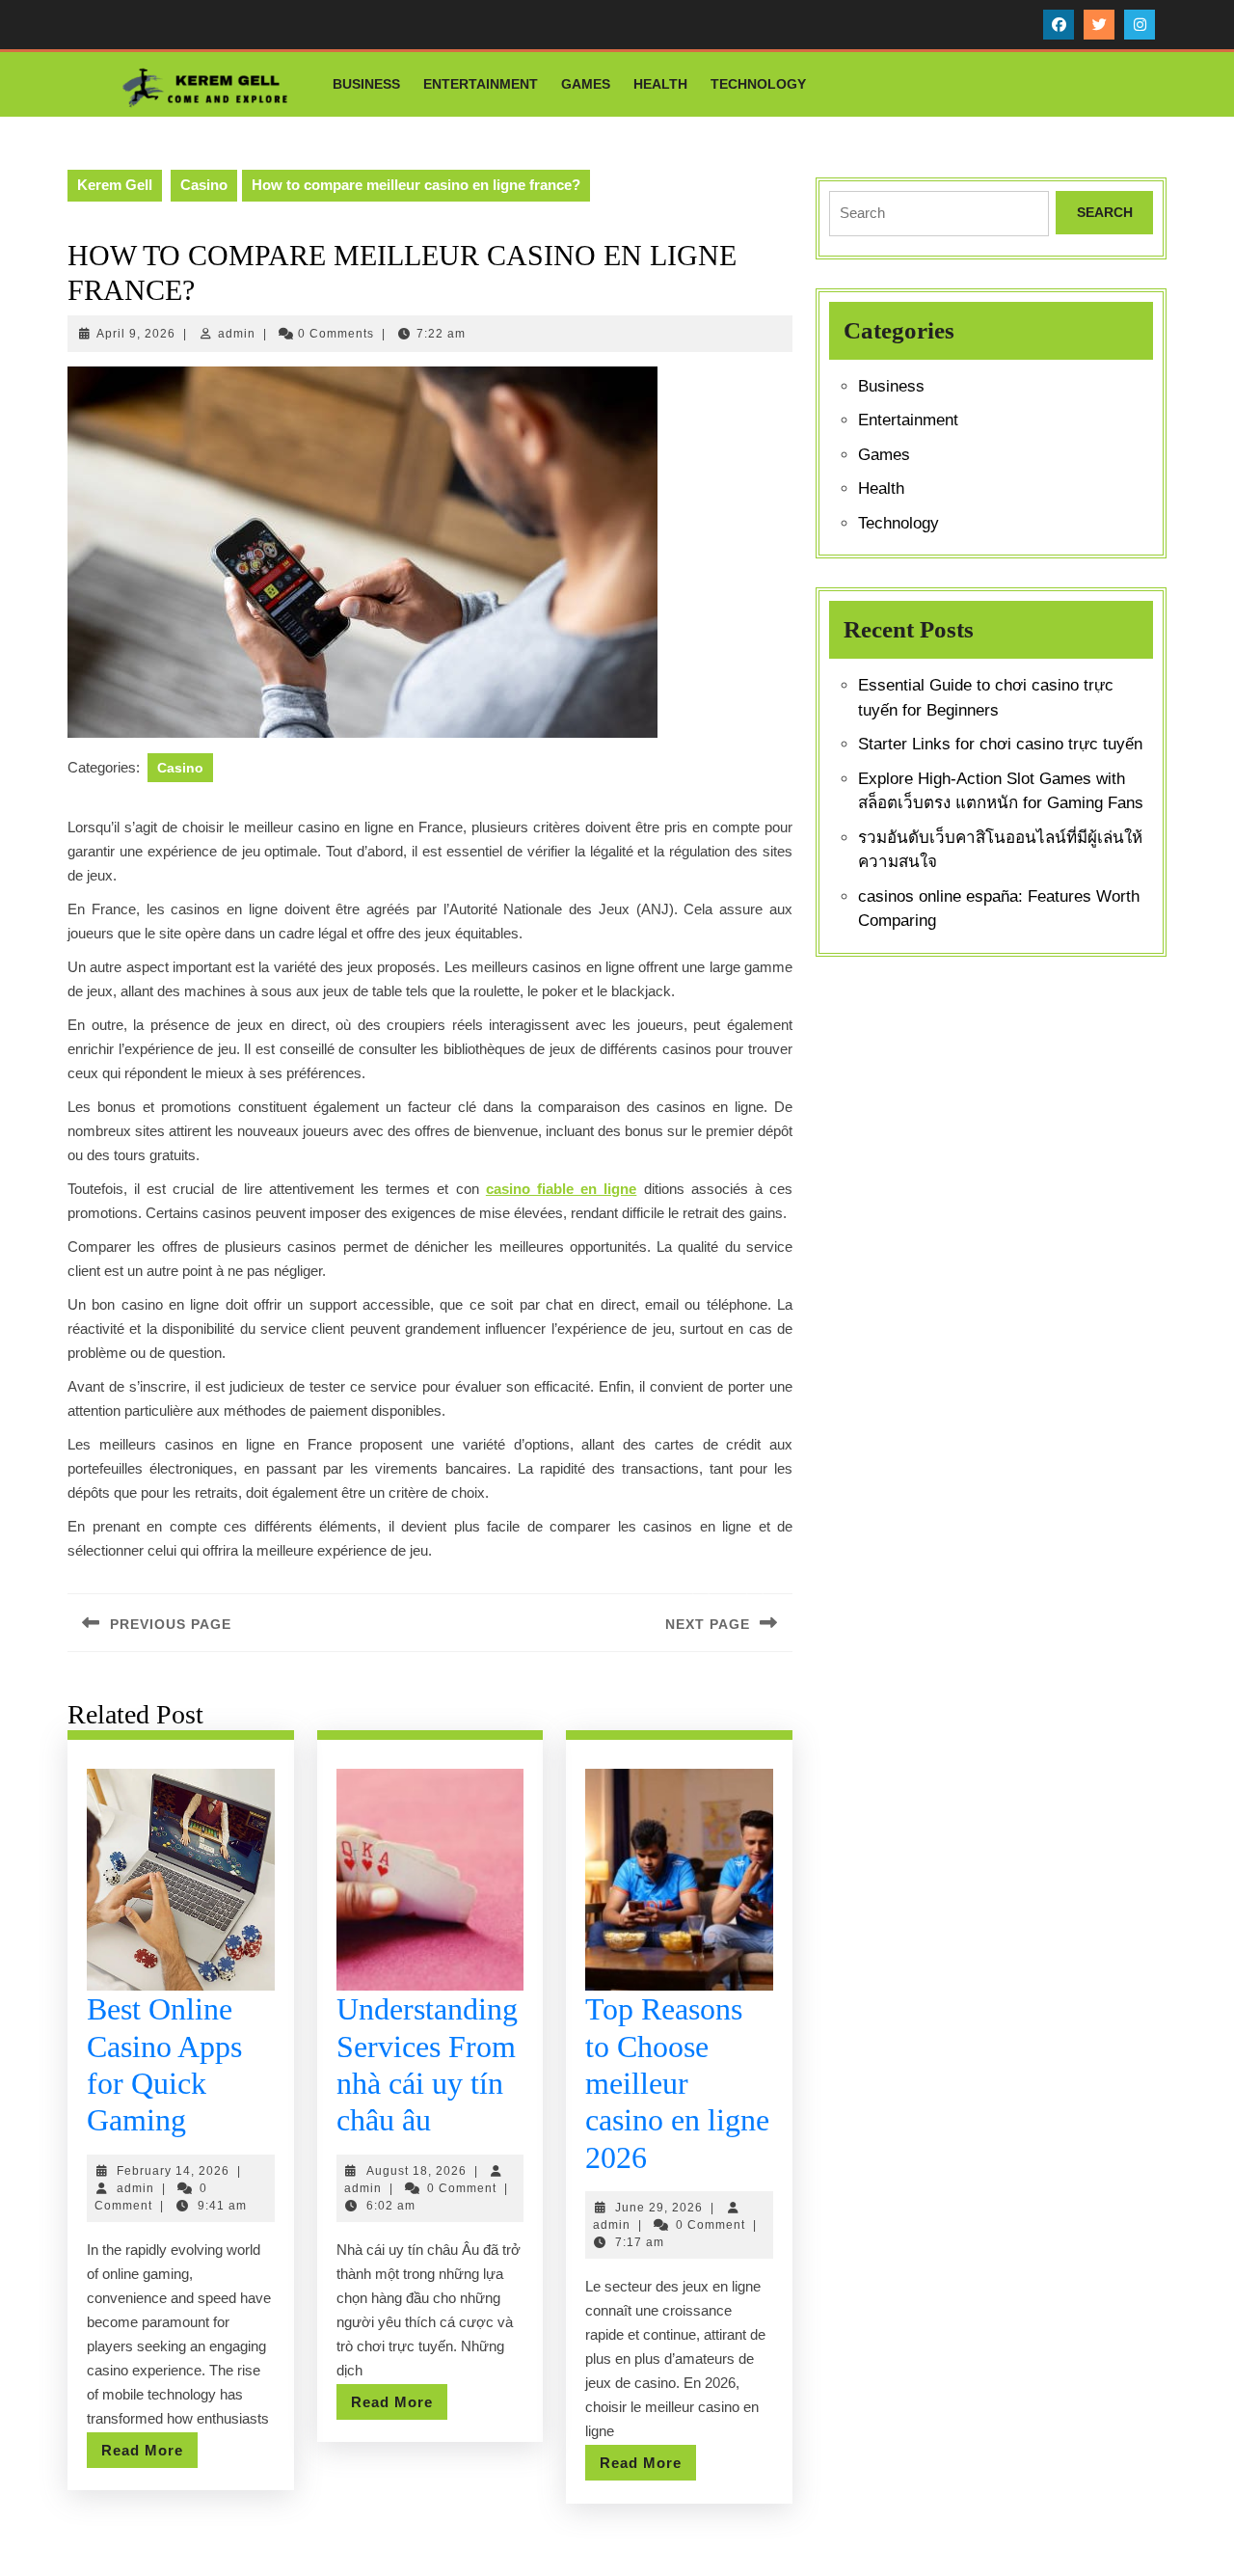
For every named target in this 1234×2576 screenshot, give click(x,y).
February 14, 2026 (173, 2171)
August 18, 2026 (416, 2171)
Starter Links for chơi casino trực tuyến (1000, 744)
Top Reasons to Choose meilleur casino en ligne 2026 (677, 2083)
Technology (758, 84)
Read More (149, 2454)
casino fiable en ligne (562, 1189)
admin (237, 334)
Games (586, 84)
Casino (204, 185)
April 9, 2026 (136, 334)
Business (366, 84)
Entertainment (481, 84)
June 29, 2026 (659, 2208)
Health (660, 84)
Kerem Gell (115, 185)
